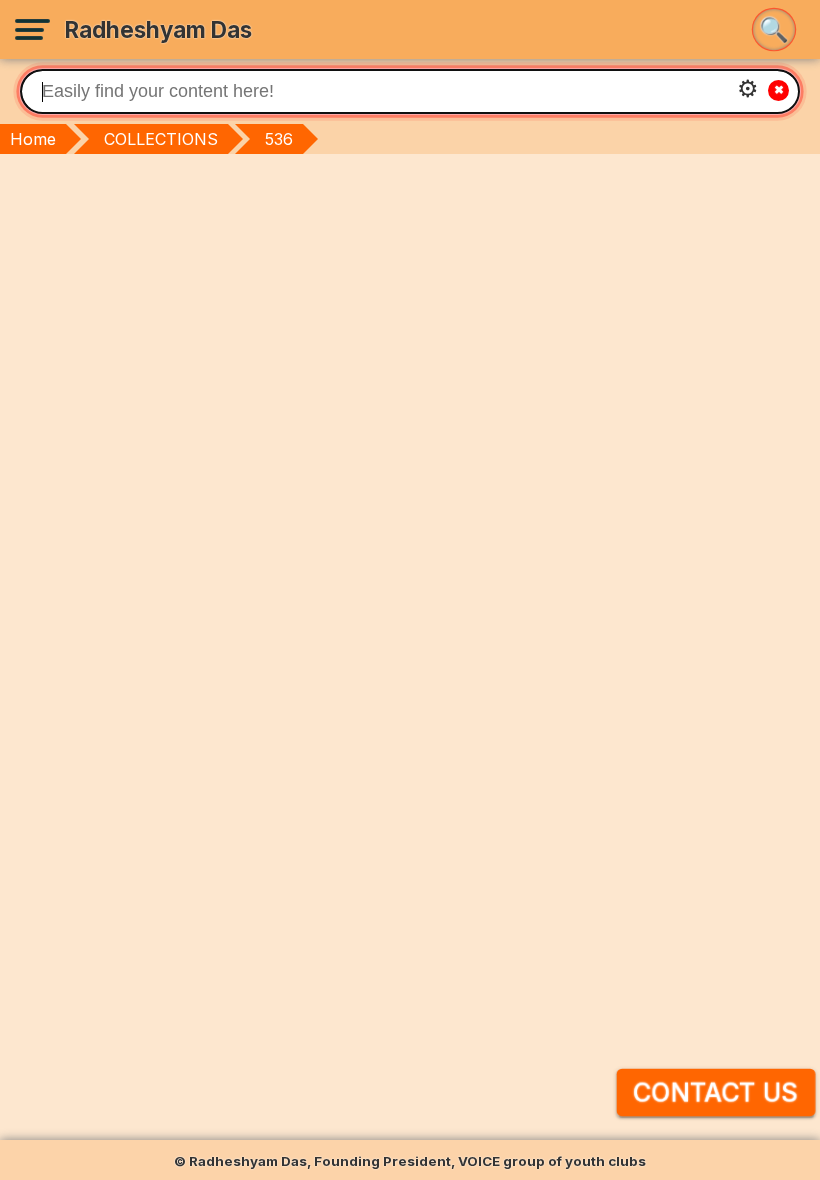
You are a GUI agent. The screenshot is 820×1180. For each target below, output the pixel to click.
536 (279, 139)
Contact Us (715, 1093)
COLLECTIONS (161, 139)
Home (33, 139)
